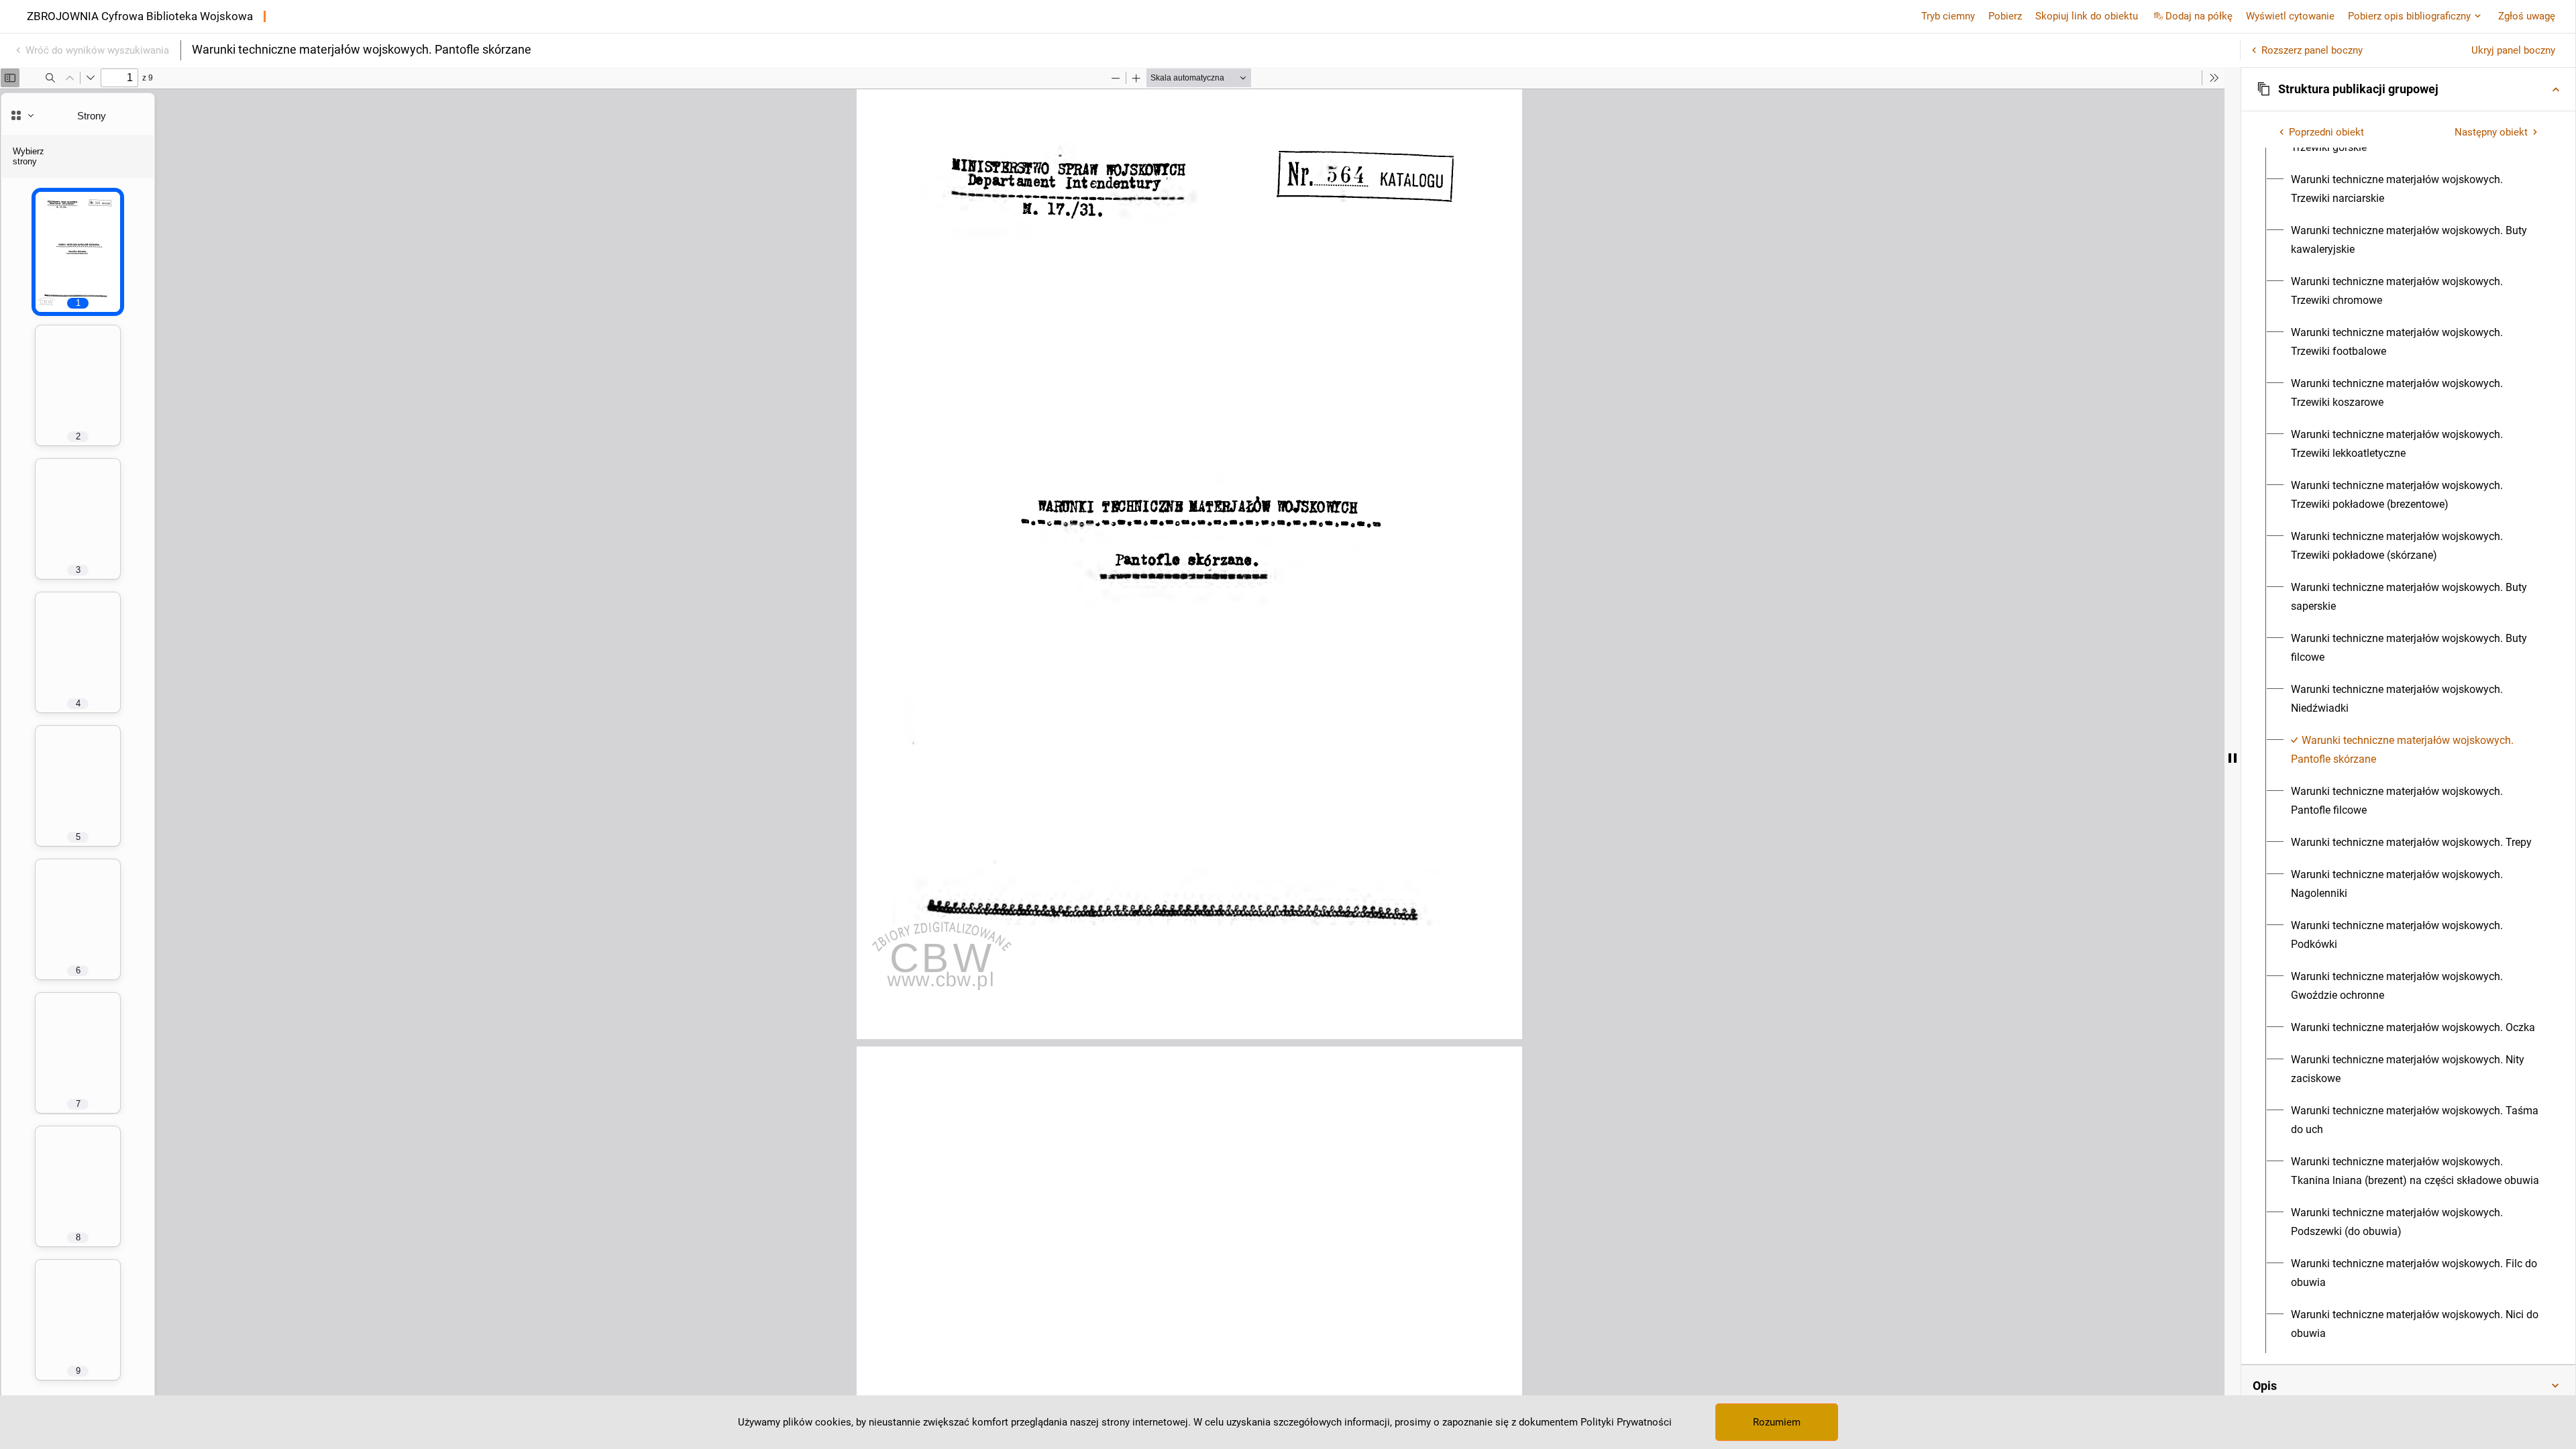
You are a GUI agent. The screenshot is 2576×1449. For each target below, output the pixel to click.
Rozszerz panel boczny (2312, 50)
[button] (2408, 89)
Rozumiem (1777, 1422)
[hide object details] (2233, 758)
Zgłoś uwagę (2527, 16)
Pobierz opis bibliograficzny (2409, 16)
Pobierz (2005, 16)
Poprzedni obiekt (2326, 132)
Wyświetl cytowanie (2290, 16)
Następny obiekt (2491, 132)
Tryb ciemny (1948, 16)
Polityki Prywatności (1626, 1422)
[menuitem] (2416, 189)
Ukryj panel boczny (2513, 50)
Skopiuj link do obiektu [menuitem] (2087, 16)
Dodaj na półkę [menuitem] (2199, 16)
